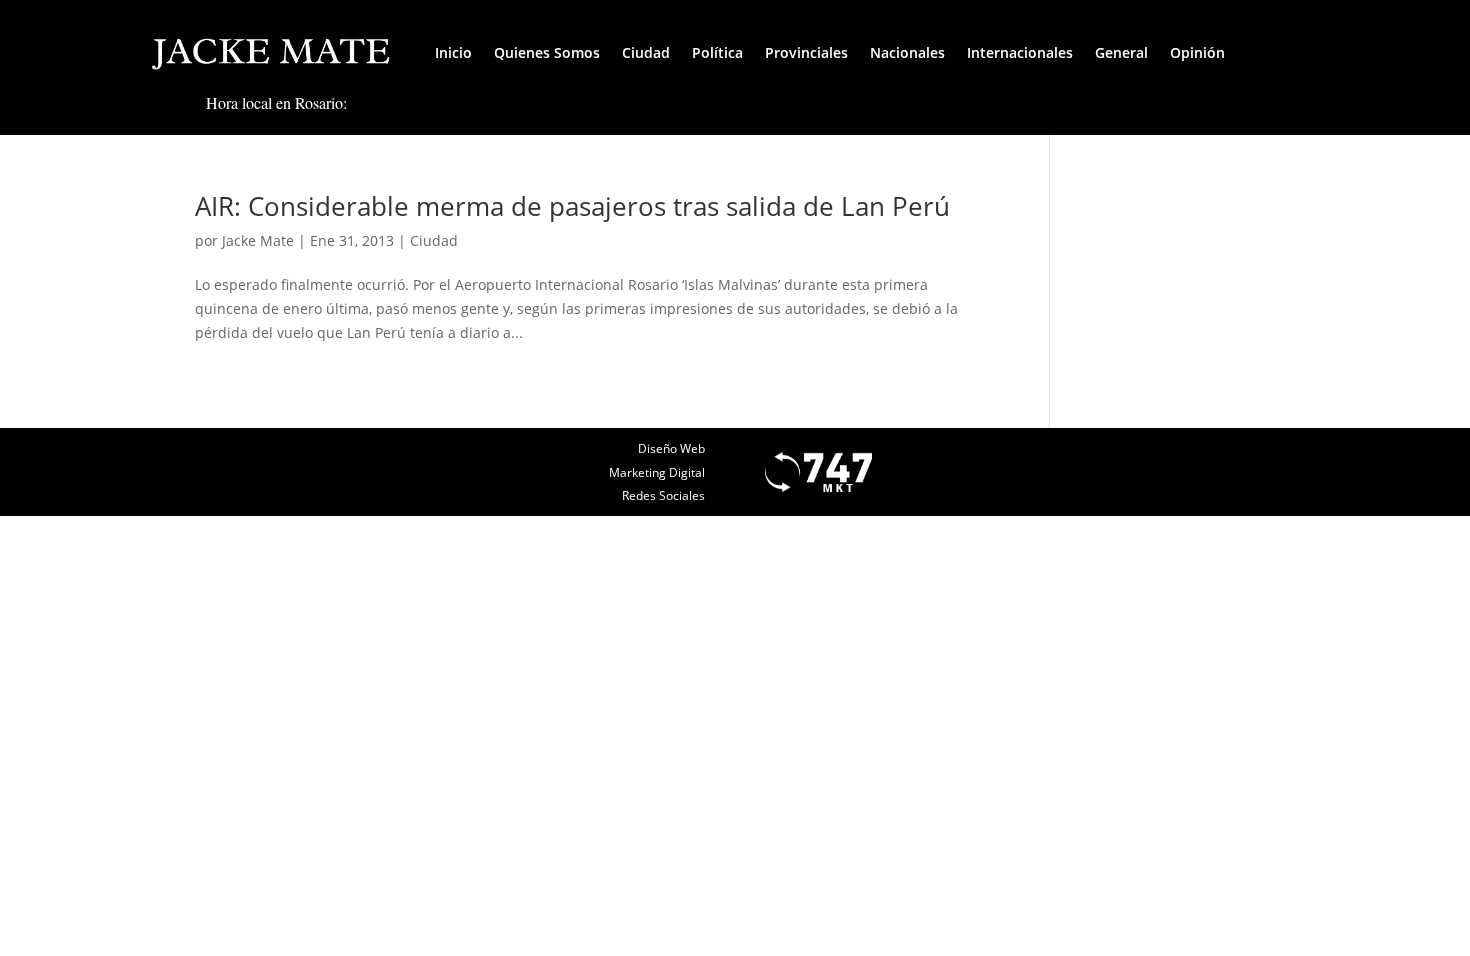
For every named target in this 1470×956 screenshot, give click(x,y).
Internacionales (1020, 52)
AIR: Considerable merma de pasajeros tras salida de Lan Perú (572, 206)
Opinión (1197, 52)
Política (717, 52)
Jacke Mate (258, 240)
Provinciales (806, 52)
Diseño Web (671, 448)
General (1121, 52)
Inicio (453, 52)
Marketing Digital (657, 472)
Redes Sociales (663, 495)
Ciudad (646, 52)
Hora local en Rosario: (276, 102)
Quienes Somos (547, 52)
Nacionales (907, 52)
